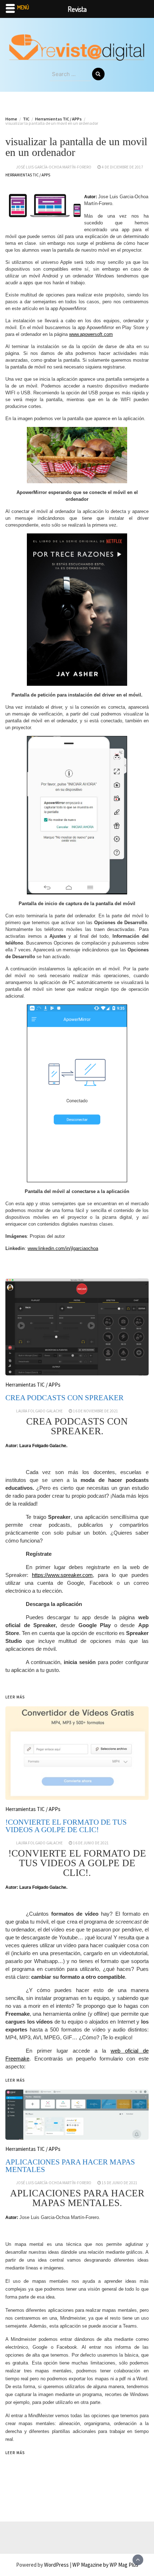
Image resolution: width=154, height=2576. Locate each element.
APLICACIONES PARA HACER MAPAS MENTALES (70, 2166)
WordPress (56, 2565)
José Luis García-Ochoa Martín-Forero (54, 167)
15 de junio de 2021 (120, 2183)
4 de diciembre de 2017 (122, 167)
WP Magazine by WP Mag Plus (105, 2565)
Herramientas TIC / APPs (28, 175)
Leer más (15, 2453)
